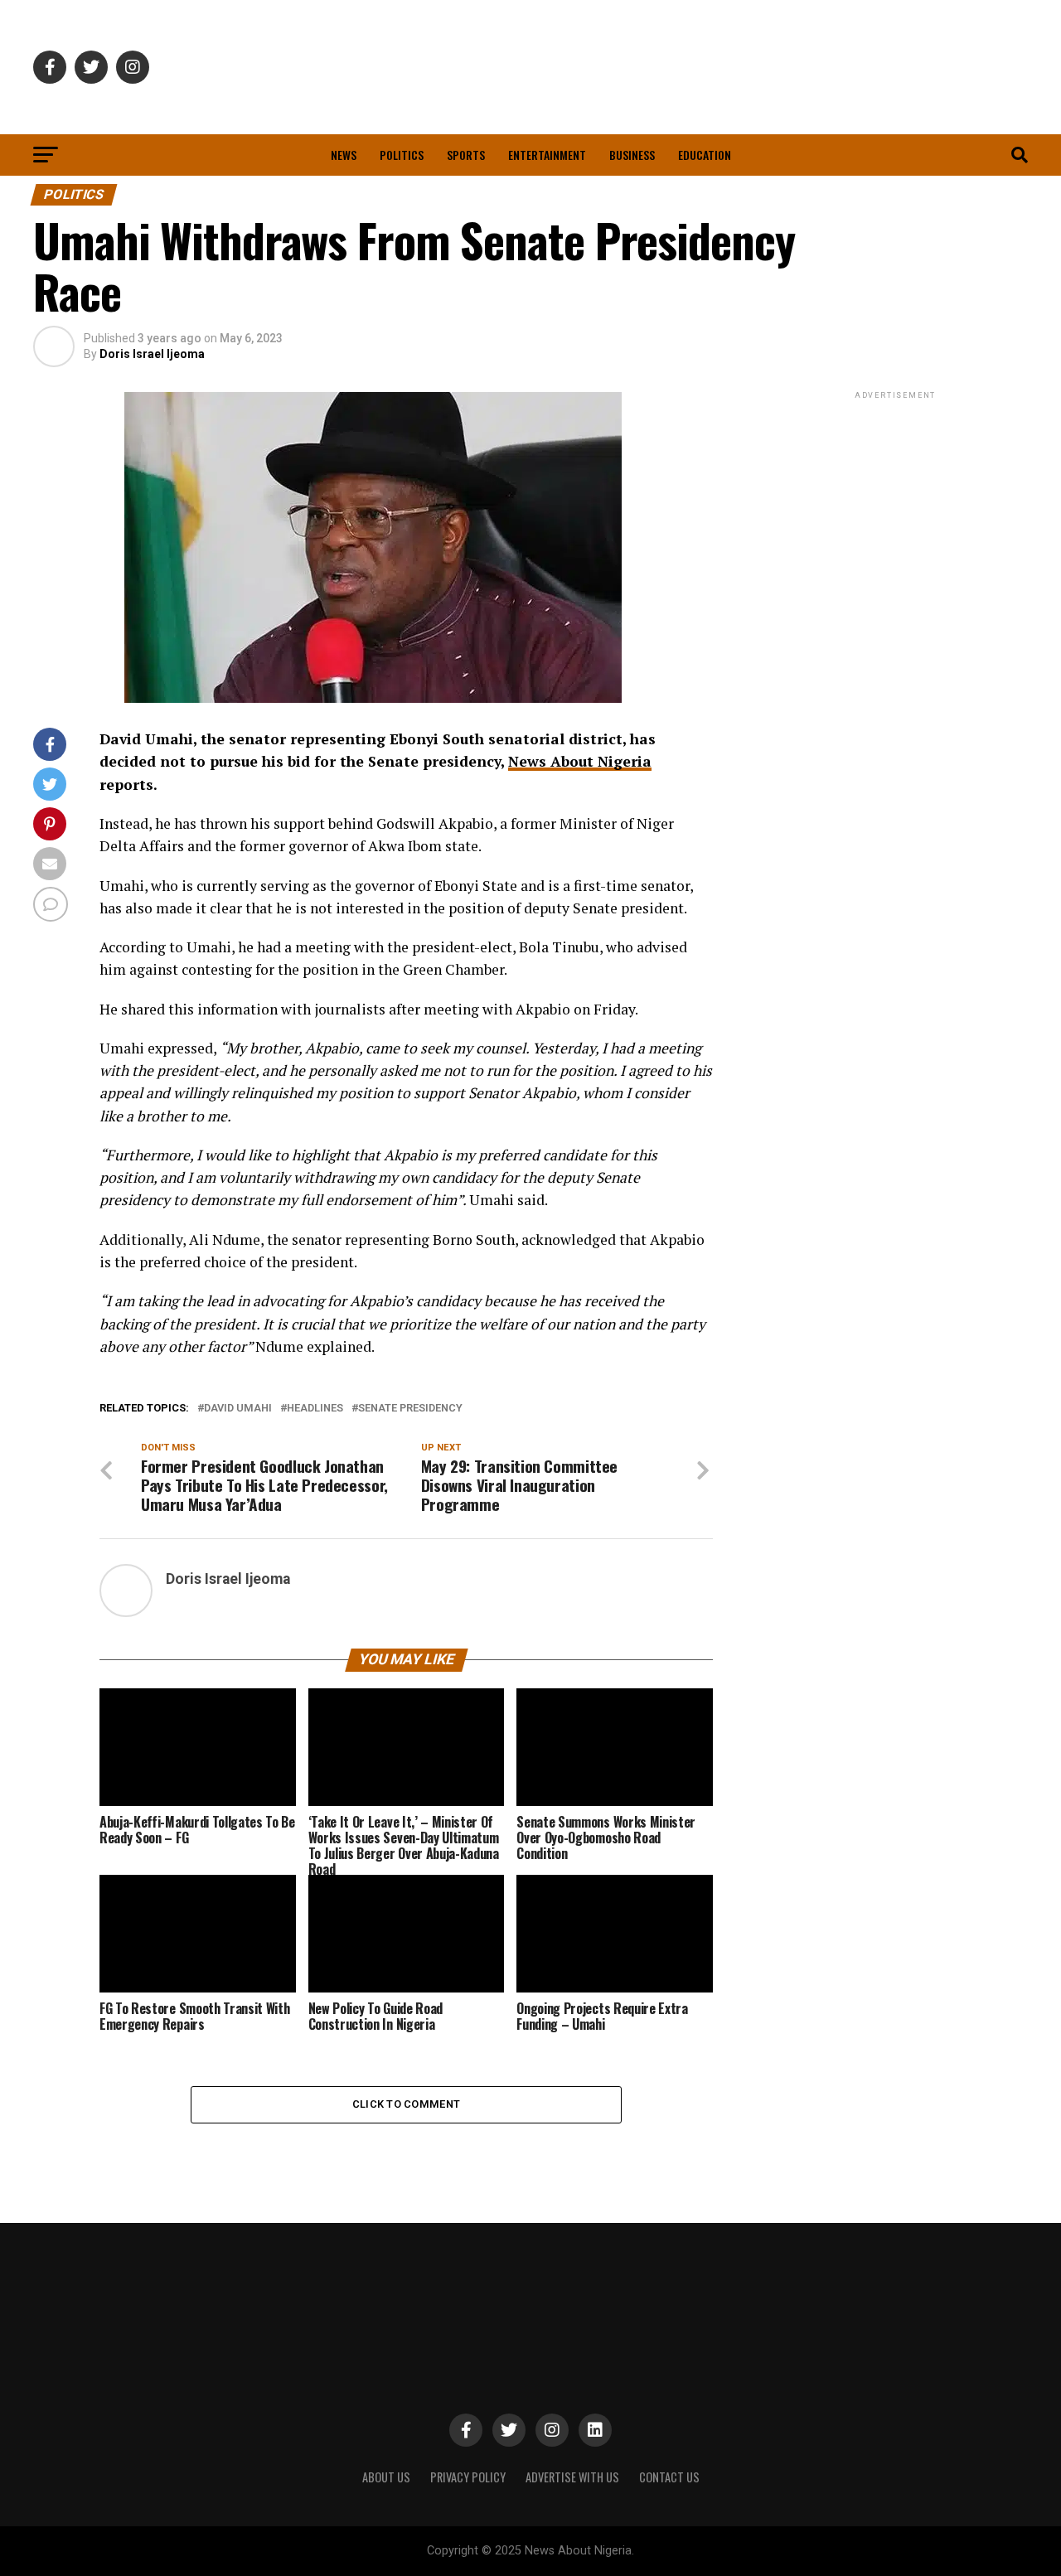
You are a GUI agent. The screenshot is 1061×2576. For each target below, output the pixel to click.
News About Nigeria (580, 761)
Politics (402, 155)
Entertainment (547, 155)
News (344, 155)
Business (632, 155)
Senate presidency (410, 1409)
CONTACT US (669, 2477)
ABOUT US (386, 2477)
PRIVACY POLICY (468, 2477)
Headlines (315, 1409)
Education (705, 155)
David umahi (238, 1409)
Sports (466, 155)
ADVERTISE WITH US (572, 2477)
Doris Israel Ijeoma (152, 354)
